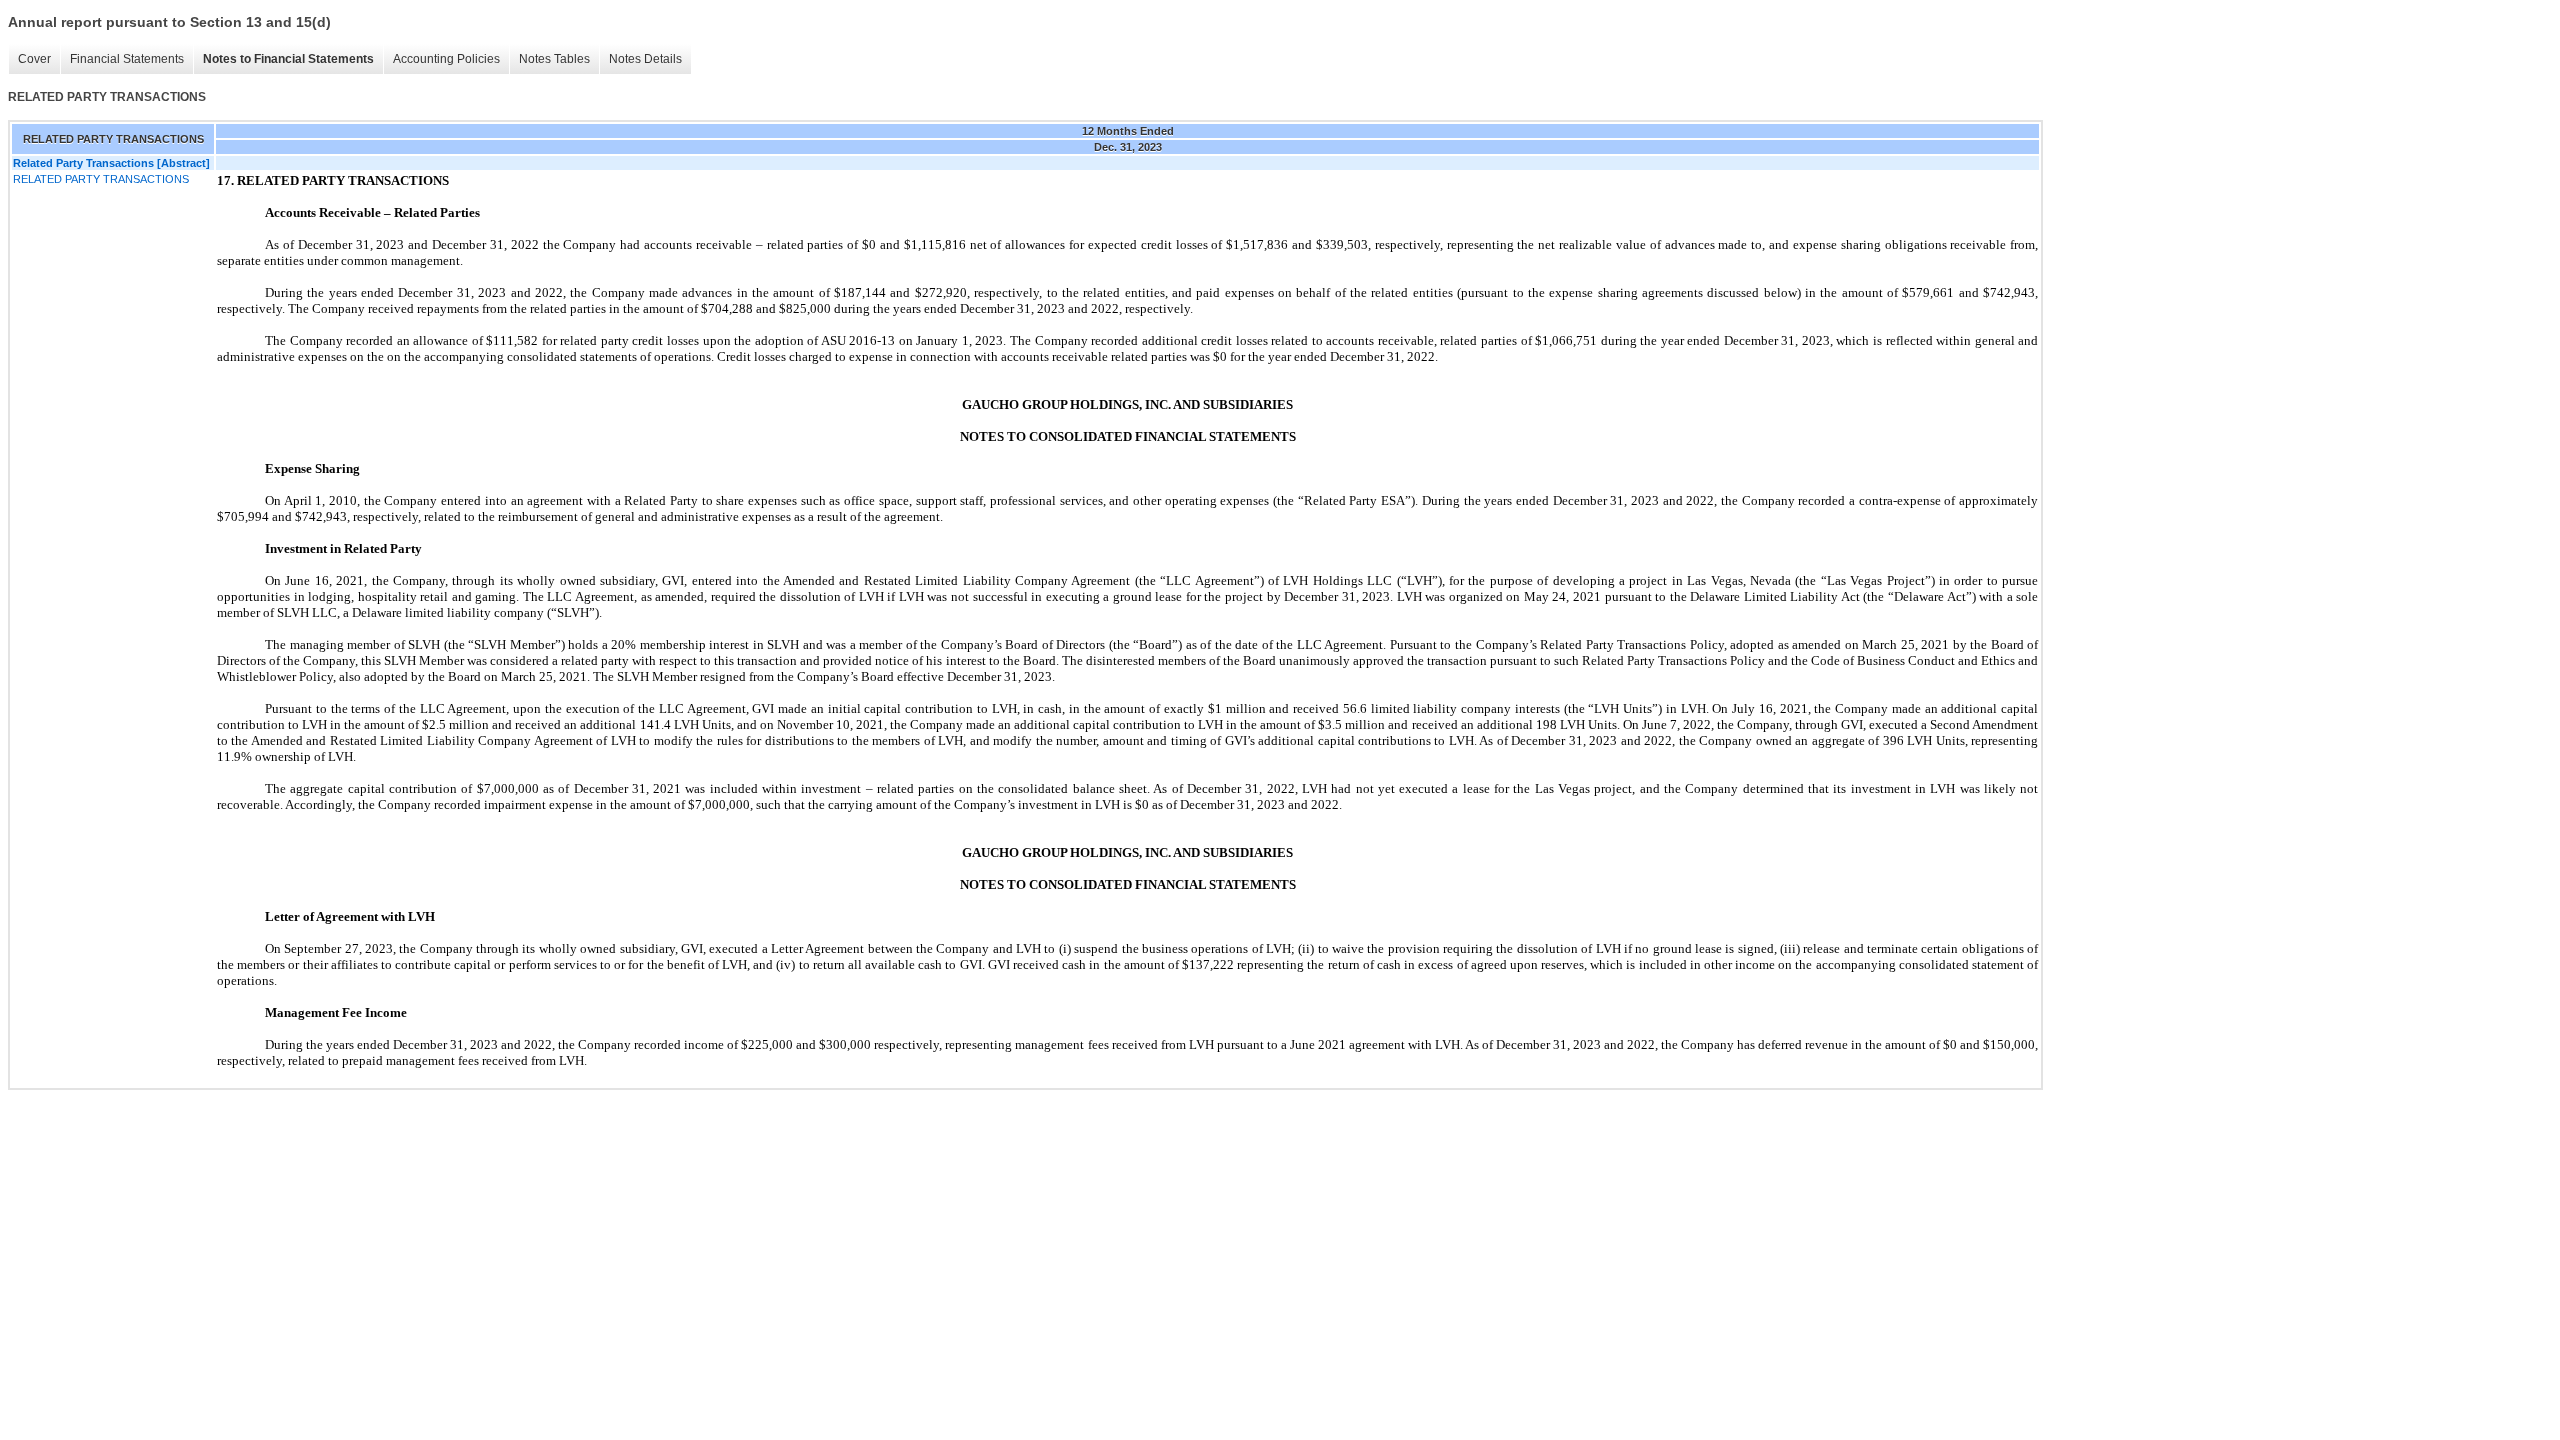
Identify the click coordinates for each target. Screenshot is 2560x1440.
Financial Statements (127, 59)
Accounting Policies (446, 59)
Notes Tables (554, 59)
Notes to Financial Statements (288, 59)
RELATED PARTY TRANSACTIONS (101, 179)
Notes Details (645, 59)
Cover (34, 59)
